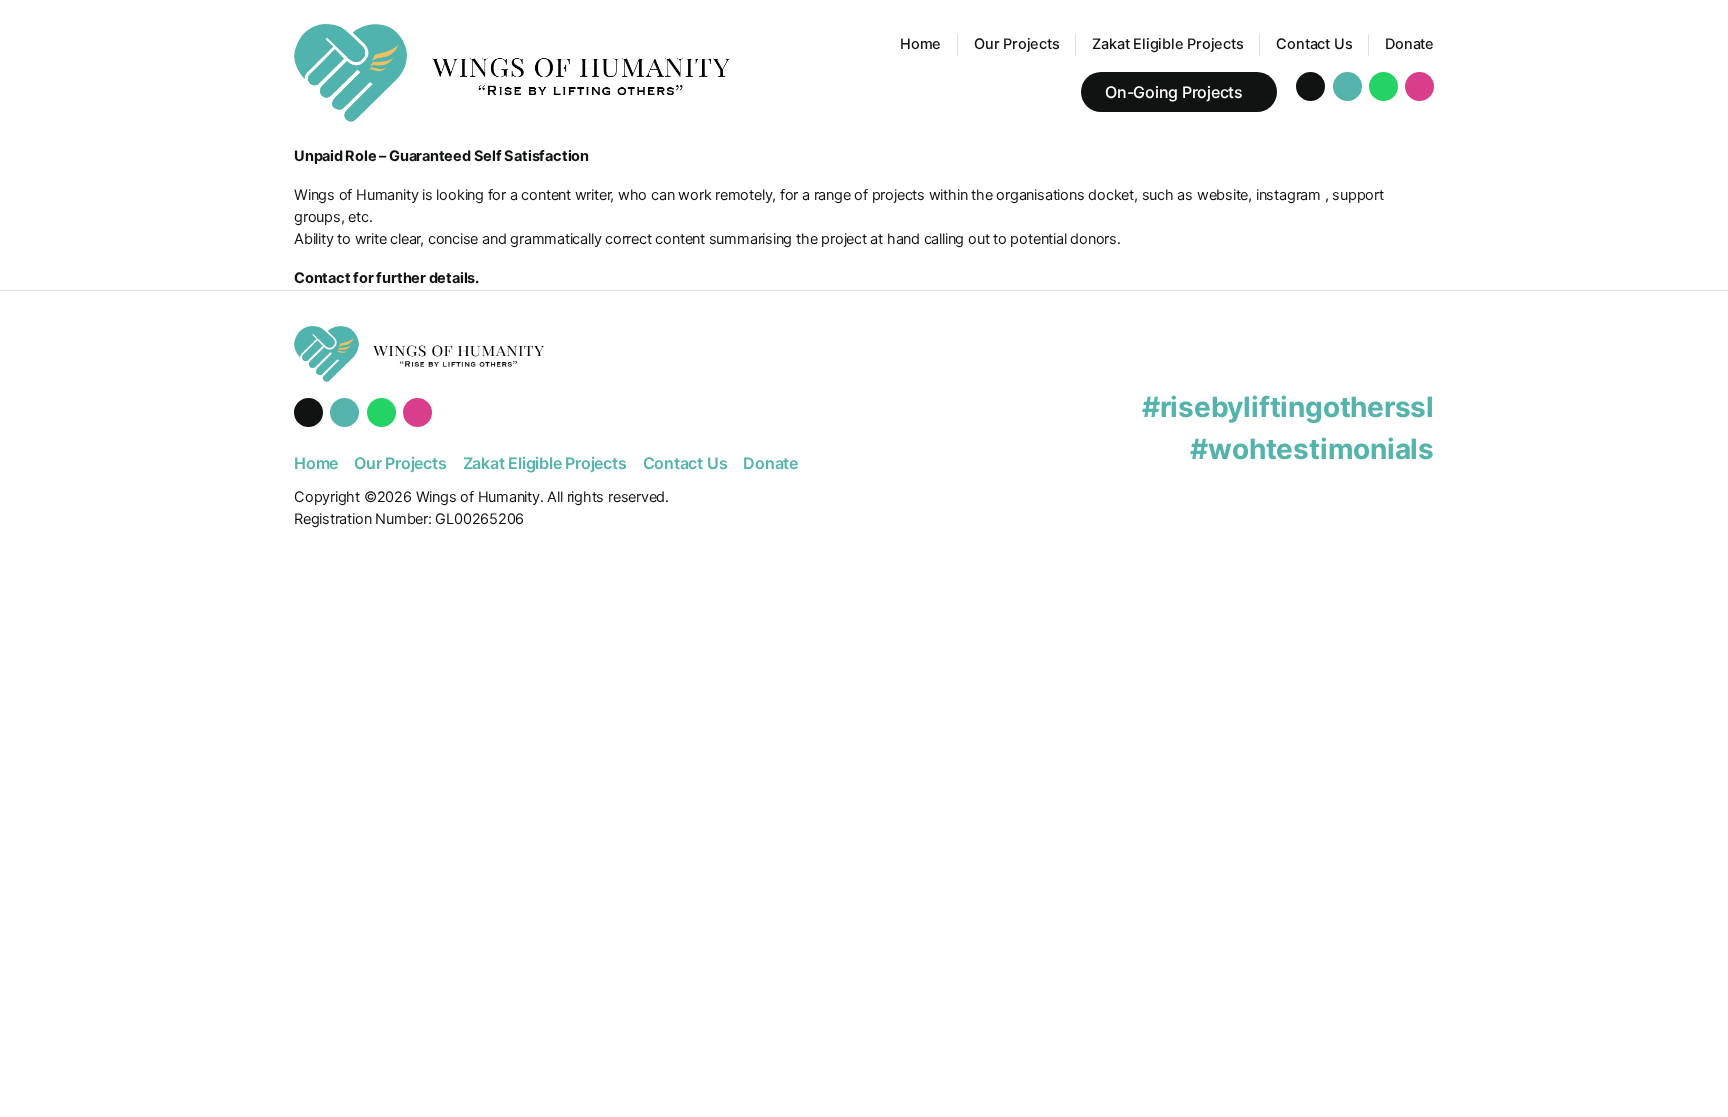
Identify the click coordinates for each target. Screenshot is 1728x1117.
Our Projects (1016, 44)
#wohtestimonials (1312, 449)
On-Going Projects (1174, 92)
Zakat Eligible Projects (1167, 44)
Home (920, 44)
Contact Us (1314, 44)
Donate (1409, 44)
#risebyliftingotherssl (1288, 407)
